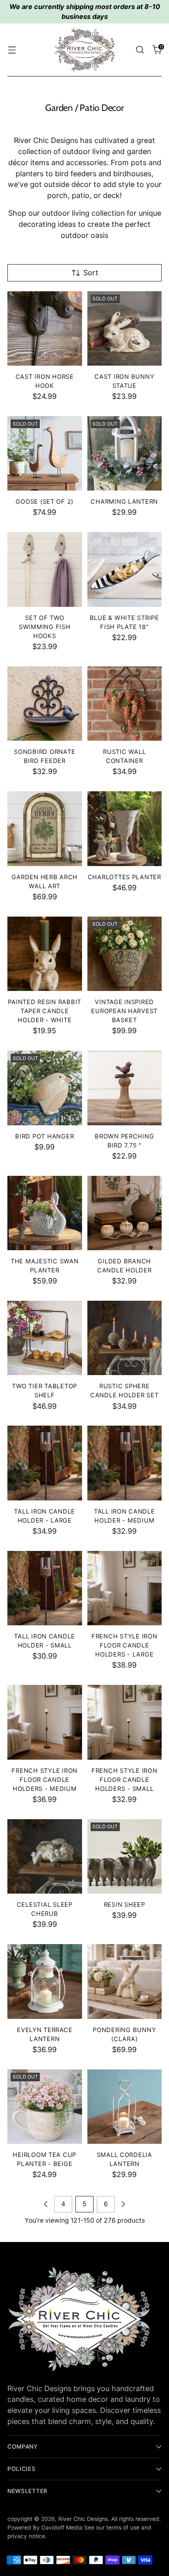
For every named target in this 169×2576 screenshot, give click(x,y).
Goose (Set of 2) (45, 502)
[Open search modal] (140, 50)
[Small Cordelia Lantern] (125, 2107)
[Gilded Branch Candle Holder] (125, 1213)
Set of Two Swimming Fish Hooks (45, 627)
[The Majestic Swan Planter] (45, 1213)
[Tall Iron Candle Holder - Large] (45, 1463)
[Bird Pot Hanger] (45, 1088)
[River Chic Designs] (84, 50)
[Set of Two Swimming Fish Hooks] (45, 569)
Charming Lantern (124, 502)
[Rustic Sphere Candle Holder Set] (125, 1338)
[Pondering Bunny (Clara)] (125, 1982)
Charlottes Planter (124, 877)
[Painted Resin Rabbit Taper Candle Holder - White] (45, 954)
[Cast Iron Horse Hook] (45, 329)
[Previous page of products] (46, 2204)
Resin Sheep (124, 1905)
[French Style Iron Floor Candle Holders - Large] (125, 1588)
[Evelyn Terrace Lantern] (45, 1982)
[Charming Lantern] (125, 454)
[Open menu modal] (12, 50)
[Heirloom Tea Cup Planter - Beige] (45, 2107)
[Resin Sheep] (125, 1857)
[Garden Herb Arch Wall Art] (45, 829)
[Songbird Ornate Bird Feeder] (45, 704)
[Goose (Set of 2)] (45, 454)
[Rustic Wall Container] (125, 704)
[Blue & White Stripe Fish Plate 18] (125, 569)
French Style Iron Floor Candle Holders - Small (124, 1780)
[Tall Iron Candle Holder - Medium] (125, 1463)
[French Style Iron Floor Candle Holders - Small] (125, 1722)
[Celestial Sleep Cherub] (45, 1857)
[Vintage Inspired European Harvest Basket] (125, 954)
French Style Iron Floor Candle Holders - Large (124, 1645)
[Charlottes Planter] (125, 829)
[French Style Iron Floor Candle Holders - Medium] (45, 1722)
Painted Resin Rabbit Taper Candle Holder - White (45, 1011)
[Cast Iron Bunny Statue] (125, 329)
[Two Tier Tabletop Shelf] (45, 1338)
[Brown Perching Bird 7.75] (125, 1088)
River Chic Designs (83, 2519)
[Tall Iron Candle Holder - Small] (45, 1588)
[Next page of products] (123, 2204)
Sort (91, 273)
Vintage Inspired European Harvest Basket (124, 1011)
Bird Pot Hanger (45, 1136)
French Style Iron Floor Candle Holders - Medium (45, 1780)
